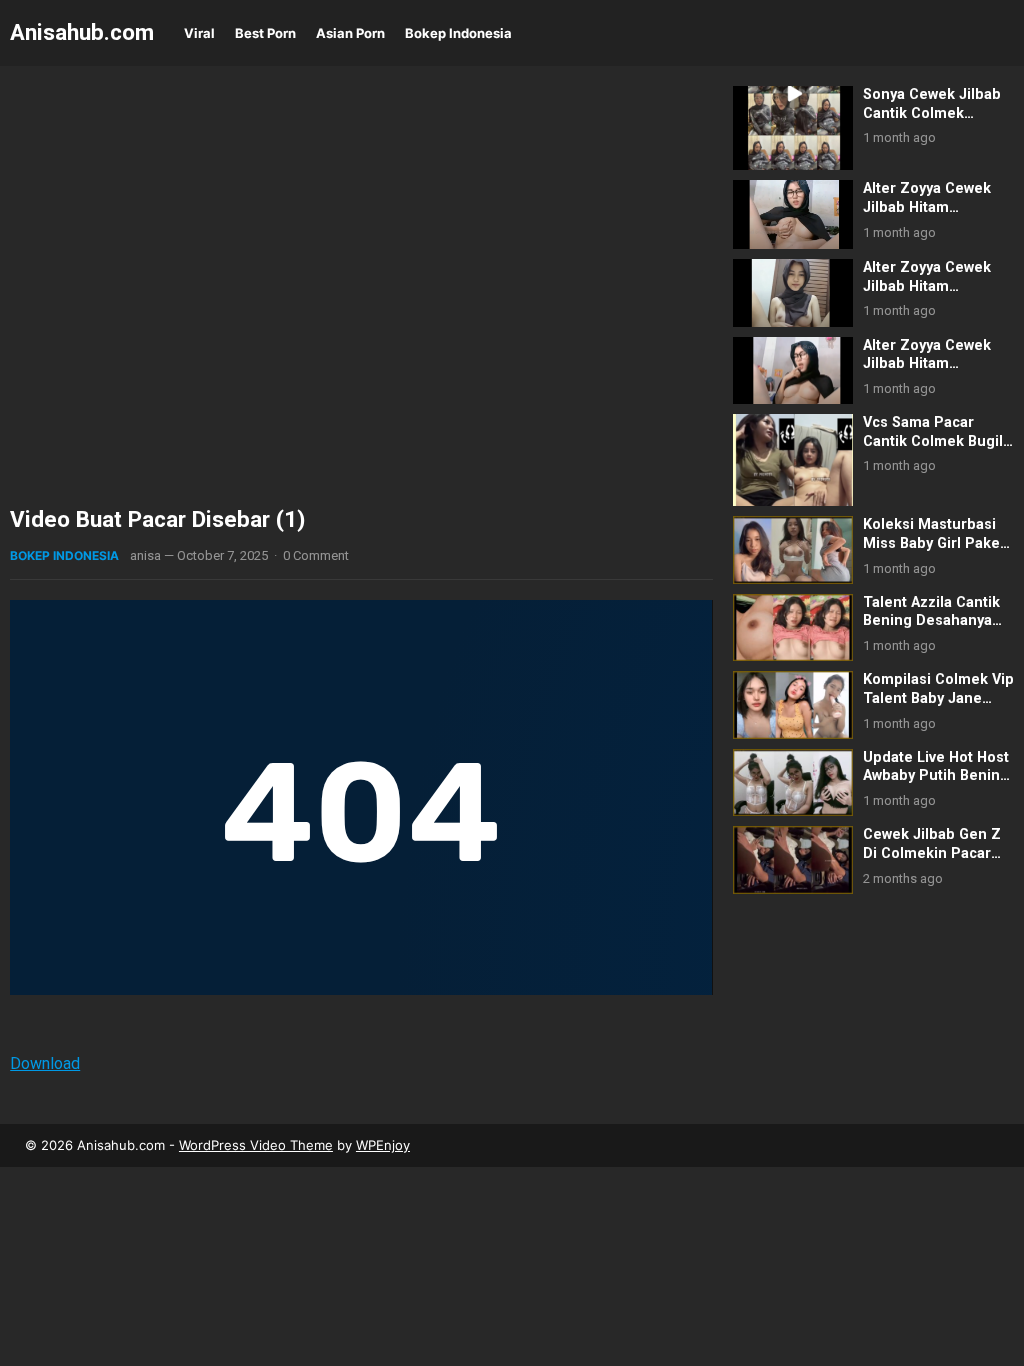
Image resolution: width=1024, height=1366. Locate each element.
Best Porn (265, 33)
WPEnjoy (383, 1145)
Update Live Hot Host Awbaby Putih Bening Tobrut (936, 776)
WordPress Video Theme (256, 1145)
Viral (199, 33)
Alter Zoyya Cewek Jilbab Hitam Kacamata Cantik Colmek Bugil (927, 373)
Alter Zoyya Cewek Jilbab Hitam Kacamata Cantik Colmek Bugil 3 (927, 295)
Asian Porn (350, 33)
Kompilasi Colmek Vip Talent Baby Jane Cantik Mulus (938, 698)
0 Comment (316, 555)
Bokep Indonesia (458, 33)
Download (45, 1063)
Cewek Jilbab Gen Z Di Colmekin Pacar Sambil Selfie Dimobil (937, 853)
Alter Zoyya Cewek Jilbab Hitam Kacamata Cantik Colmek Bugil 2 (927, 216)
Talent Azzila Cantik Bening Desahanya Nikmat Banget (931, 621)
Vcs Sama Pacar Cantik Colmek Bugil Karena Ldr (933, 441)
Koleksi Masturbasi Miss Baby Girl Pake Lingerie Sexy (931, 543)
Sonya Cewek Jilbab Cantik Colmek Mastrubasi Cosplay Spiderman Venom (932, 122)
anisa (145, 555)
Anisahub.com (82, 32)
